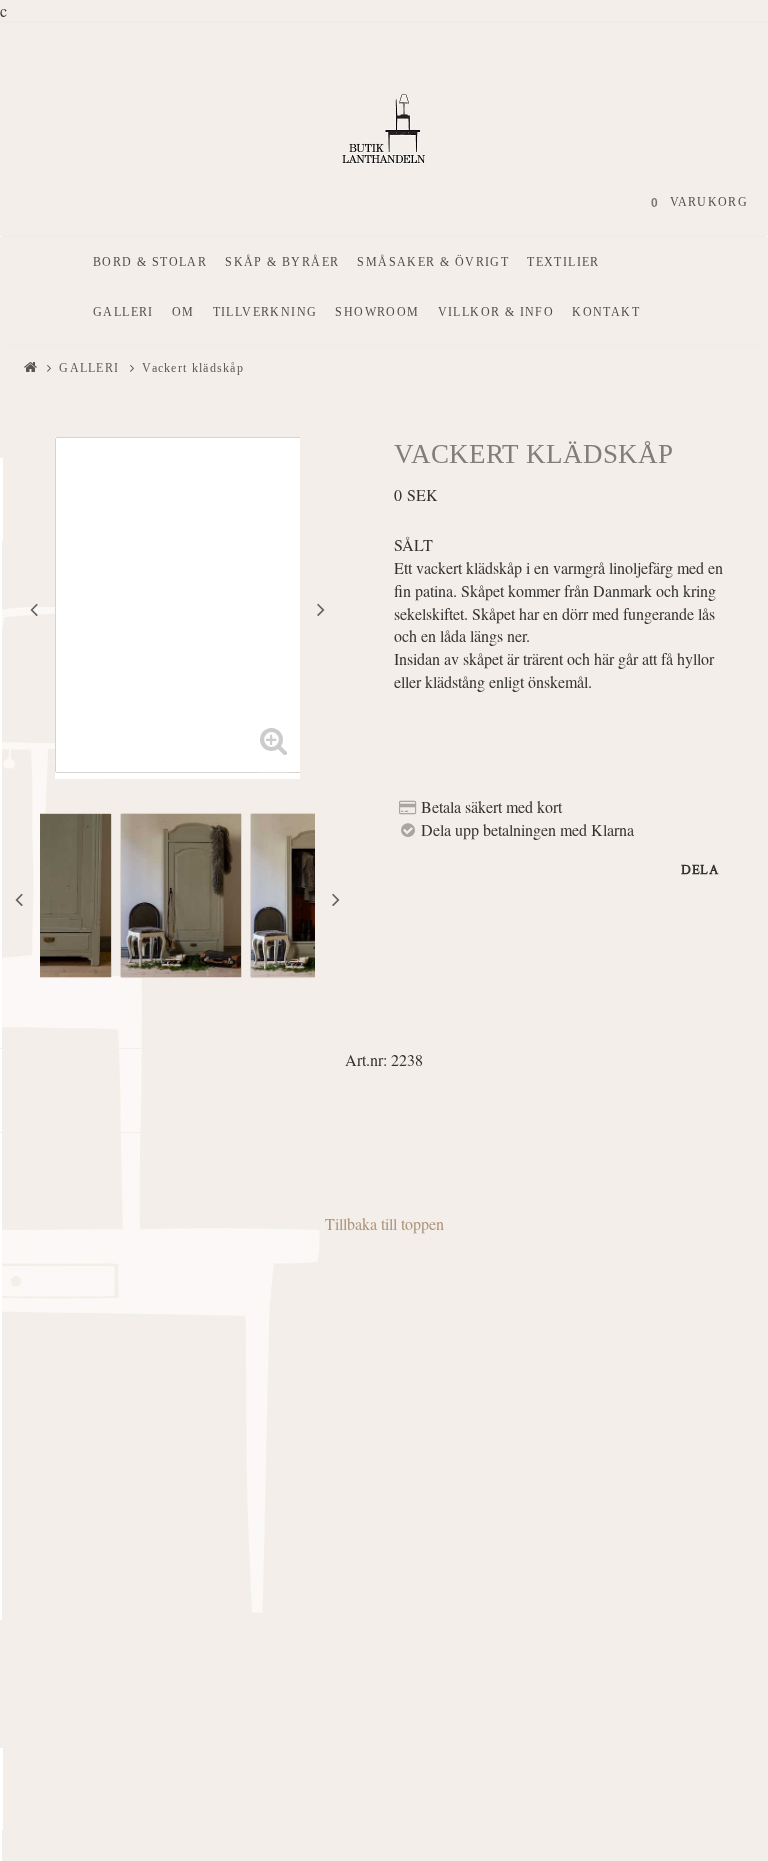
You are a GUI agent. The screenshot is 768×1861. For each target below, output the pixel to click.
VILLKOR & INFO (496, 312)
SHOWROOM (377, 312)
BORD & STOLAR (150, 262)
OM (183, 312)
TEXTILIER (563, 262)
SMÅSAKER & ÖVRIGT (433, 262)
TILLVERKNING (265, 312)
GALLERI (123, 312)
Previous (34, 609)
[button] (273, 752)
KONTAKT (606, 312)
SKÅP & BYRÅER (282, 262)
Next (321, 609)
